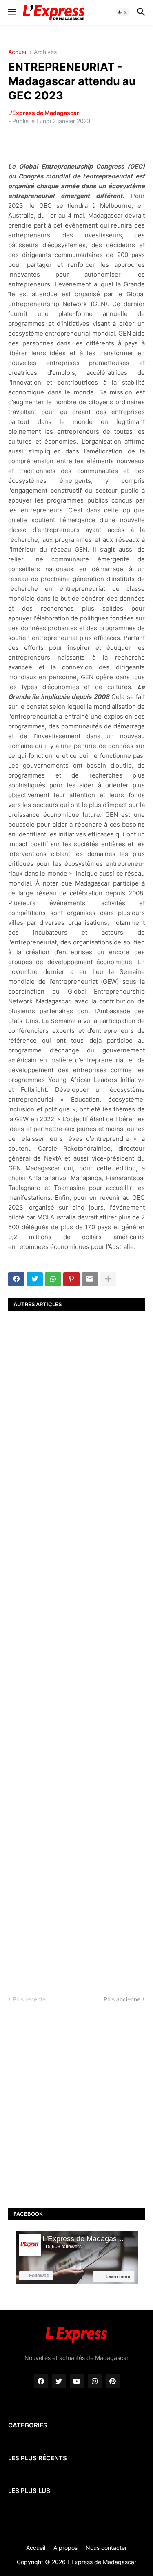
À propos (65, 2548)
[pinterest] (113, 2381)
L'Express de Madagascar (44, 113)
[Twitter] (35, 1279)
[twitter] (59, 2381)
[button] (11, 12)
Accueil (18, 52)
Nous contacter (106, 2548)
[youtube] (77, 2381)
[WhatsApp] (53, 1279)
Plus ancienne (122, 1999)
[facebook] (41, 2381)
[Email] (90, 1279)
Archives (45, 52)
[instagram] (95, 2381)
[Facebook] (16, 1279)
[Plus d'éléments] (108, 1279)
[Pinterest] (71, 1279)
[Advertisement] (76, 1646)
